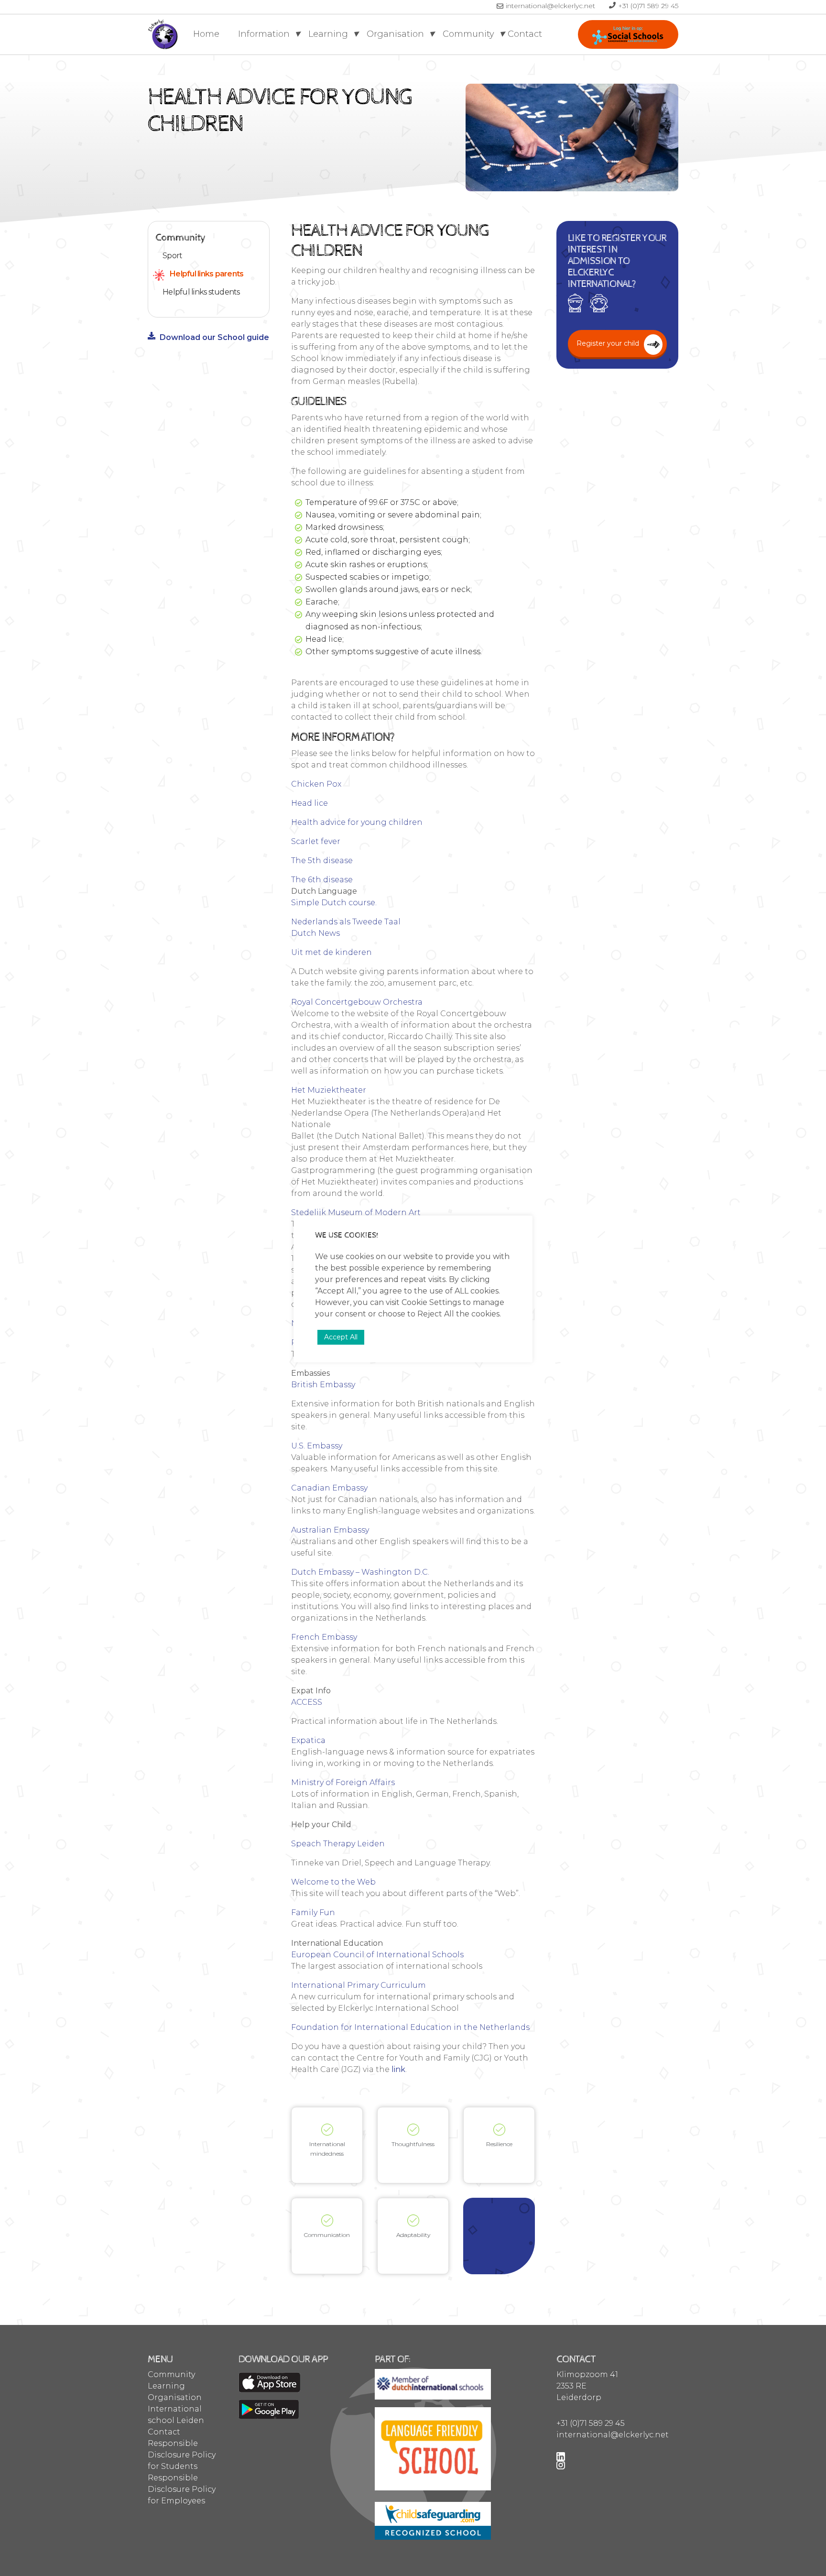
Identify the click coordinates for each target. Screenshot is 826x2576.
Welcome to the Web (333, 1882)
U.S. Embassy (317, 1446)
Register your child (628, 34)
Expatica (308, 1740)
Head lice (310, 803)
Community (470, 34)
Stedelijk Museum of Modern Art (356, 1212)
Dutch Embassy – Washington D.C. (360, 1572)
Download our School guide (214, 337)
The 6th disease (322, 880)
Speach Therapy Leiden (338, 1844)
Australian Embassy (330, 1530)
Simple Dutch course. (334, 903)
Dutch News (315, 933)
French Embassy (324, 1637)
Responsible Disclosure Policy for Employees (182, 2489)
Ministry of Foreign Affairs (343, 1782)
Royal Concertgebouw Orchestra (357, 1002)
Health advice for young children (357, 822)
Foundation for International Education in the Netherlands (410, 2027)
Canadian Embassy (329, 1488)
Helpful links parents (206, 274)
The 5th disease (322, 860)
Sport (172, 256)
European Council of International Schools (377, 1955)
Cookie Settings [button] (431, 1302)
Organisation (397, 34)
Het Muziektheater (329, 1090)
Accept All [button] (341, 1337)
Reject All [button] (436, 1314)
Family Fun (313, 1913)
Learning (329, 34)
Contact (525, 34)
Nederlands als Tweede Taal (346, 922)
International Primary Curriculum (359, 1985)
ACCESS (308, 1702)
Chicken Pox (316, 784)
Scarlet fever (316, 841)
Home (206, 34)
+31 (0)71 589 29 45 (648, 6)
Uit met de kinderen (331, 952)
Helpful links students (201, 292)
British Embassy (323, 1385)
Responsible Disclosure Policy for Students (182, 2455)
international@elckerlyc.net (551, 6)
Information (265, 34)
